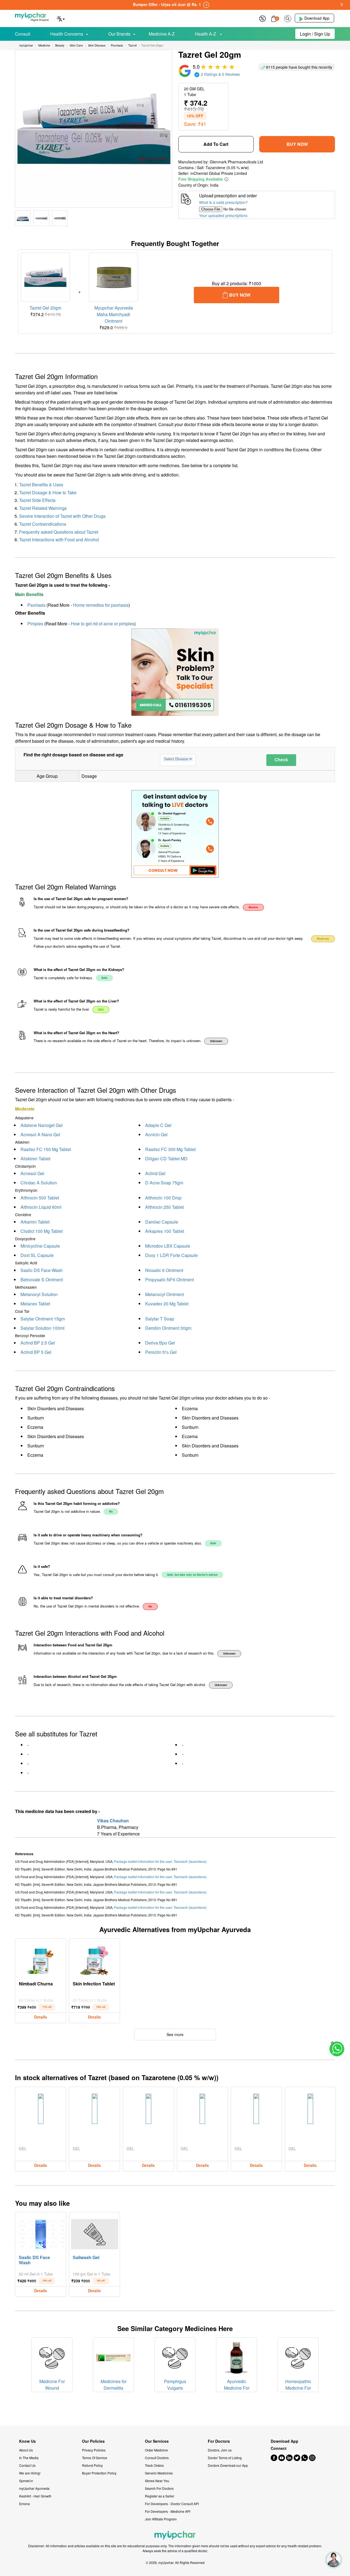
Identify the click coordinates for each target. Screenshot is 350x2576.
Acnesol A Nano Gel (40, 1134)
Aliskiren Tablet (35, 1159)
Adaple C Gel (158, 1125)
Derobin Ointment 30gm (168, 1328)
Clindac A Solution (39, 1183)
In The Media (29, 2458)
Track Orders (154, 2465)
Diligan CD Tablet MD (166, 1159)
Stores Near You (157, 2481)
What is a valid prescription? (223, 202)
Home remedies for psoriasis (101, 605)
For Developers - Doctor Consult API (172, 2504)
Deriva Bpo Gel (160, 1343)
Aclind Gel (155, 1173)
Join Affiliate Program (161, 2519)
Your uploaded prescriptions (223, 215)
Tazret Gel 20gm (45, 308)
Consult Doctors (157, 2458)
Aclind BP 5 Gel (36, 1352)
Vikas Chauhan (113, 1821)
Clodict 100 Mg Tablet (42, 1231)
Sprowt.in (26, 2481)
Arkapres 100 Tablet (165, 1231)
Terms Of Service (95, 2458)
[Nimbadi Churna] (41, 1959)
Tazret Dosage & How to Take (48, 492)
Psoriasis (36, 605)
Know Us (27, 2441)
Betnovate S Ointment (42, 1280)
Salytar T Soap (160, 1319)
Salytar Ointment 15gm (43, 1319)
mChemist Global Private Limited (219, 173)
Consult (23, 34)
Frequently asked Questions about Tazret (59, 532)
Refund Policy (92, 2465)
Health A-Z (206, 34)
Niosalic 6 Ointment (164, 1270)
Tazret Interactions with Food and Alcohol (59, 540)
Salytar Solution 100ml (43, 1328)
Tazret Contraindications (43, 524)
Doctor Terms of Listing (225, 2458)
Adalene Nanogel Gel (42, 1125)
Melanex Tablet (35, 1304)
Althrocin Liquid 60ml (41, 1207)
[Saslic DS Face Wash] (41, 2233)
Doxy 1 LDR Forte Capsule (171, 1255)
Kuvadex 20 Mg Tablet (167, 1304)
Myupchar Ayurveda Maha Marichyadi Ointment (114, 314)
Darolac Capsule (162, 1222)
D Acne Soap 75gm (164, 1183)
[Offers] (262, 18)
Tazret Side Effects (37, 500)
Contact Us (27, 2465)
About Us (26, 2450)
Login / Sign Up (315, 34)
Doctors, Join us (220, 2450)
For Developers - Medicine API (168, 2511)
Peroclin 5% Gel (161, 1352)
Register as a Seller (160, 2496)
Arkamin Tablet (35, 1222)
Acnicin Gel (156, 1134)
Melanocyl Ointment (164, 1294)
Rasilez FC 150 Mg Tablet (46, 1149)
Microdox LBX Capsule (168, 1246)
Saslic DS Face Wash (42, 1270)
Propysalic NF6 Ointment (170, 1280)
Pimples (35, 624)
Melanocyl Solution (39, 1294)
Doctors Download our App (228, 2465)
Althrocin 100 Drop (163, 1198)
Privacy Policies (94, 2450)
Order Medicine (156, 2450)
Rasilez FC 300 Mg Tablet (170, 1149)
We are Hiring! (30, 2473)
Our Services (157, 2441)
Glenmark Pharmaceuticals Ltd (236, 162)
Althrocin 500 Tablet (40, 1198)
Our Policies (93, 2441)
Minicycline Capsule (40, 1246)
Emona (24, 2504)
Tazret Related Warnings (43, 508)
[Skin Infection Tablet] (95, 1959)
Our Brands (119, 34)
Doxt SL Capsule (37, 1255)
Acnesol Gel (32, 1173)
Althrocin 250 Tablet (164, 1207)
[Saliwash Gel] (95, 2233)
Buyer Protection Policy (99, 2473)
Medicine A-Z (162, 34)
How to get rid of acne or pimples (103, 624)
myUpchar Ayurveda (34, 2488)
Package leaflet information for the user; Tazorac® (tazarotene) (160, 1861)
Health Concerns (67, 34)
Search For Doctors (159, 2488)
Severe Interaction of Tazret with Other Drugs (62, 516)
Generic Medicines (159, 2473)
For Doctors (219, 2441)
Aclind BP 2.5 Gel (38, 1343)
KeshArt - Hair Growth (35, 2496)
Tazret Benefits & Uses (41, 485)
